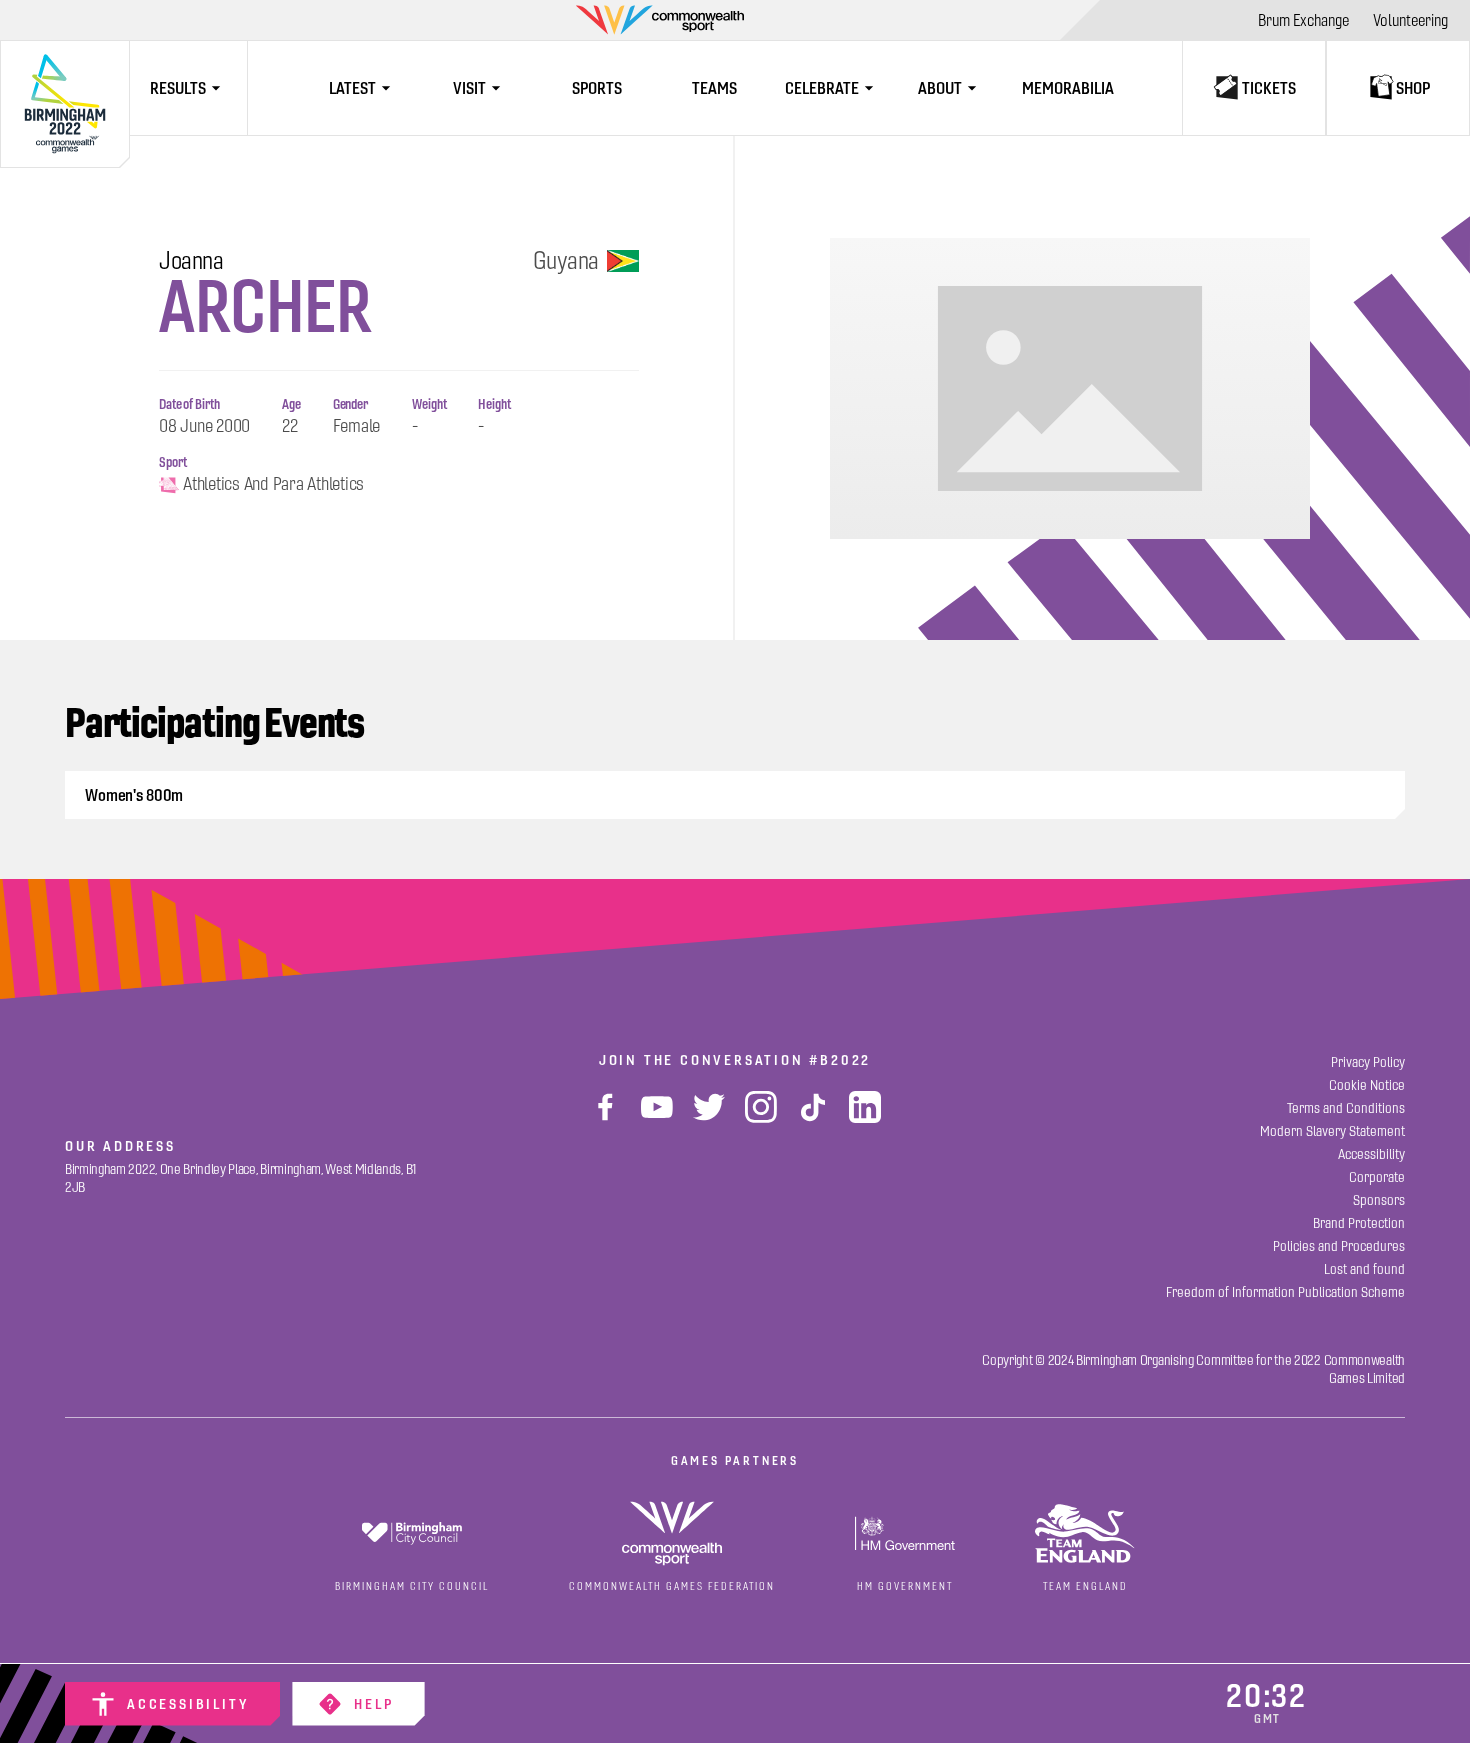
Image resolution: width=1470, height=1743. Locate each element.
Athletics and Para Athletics (273, 485)
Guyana (566, 261)
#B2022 (840, 1060)
